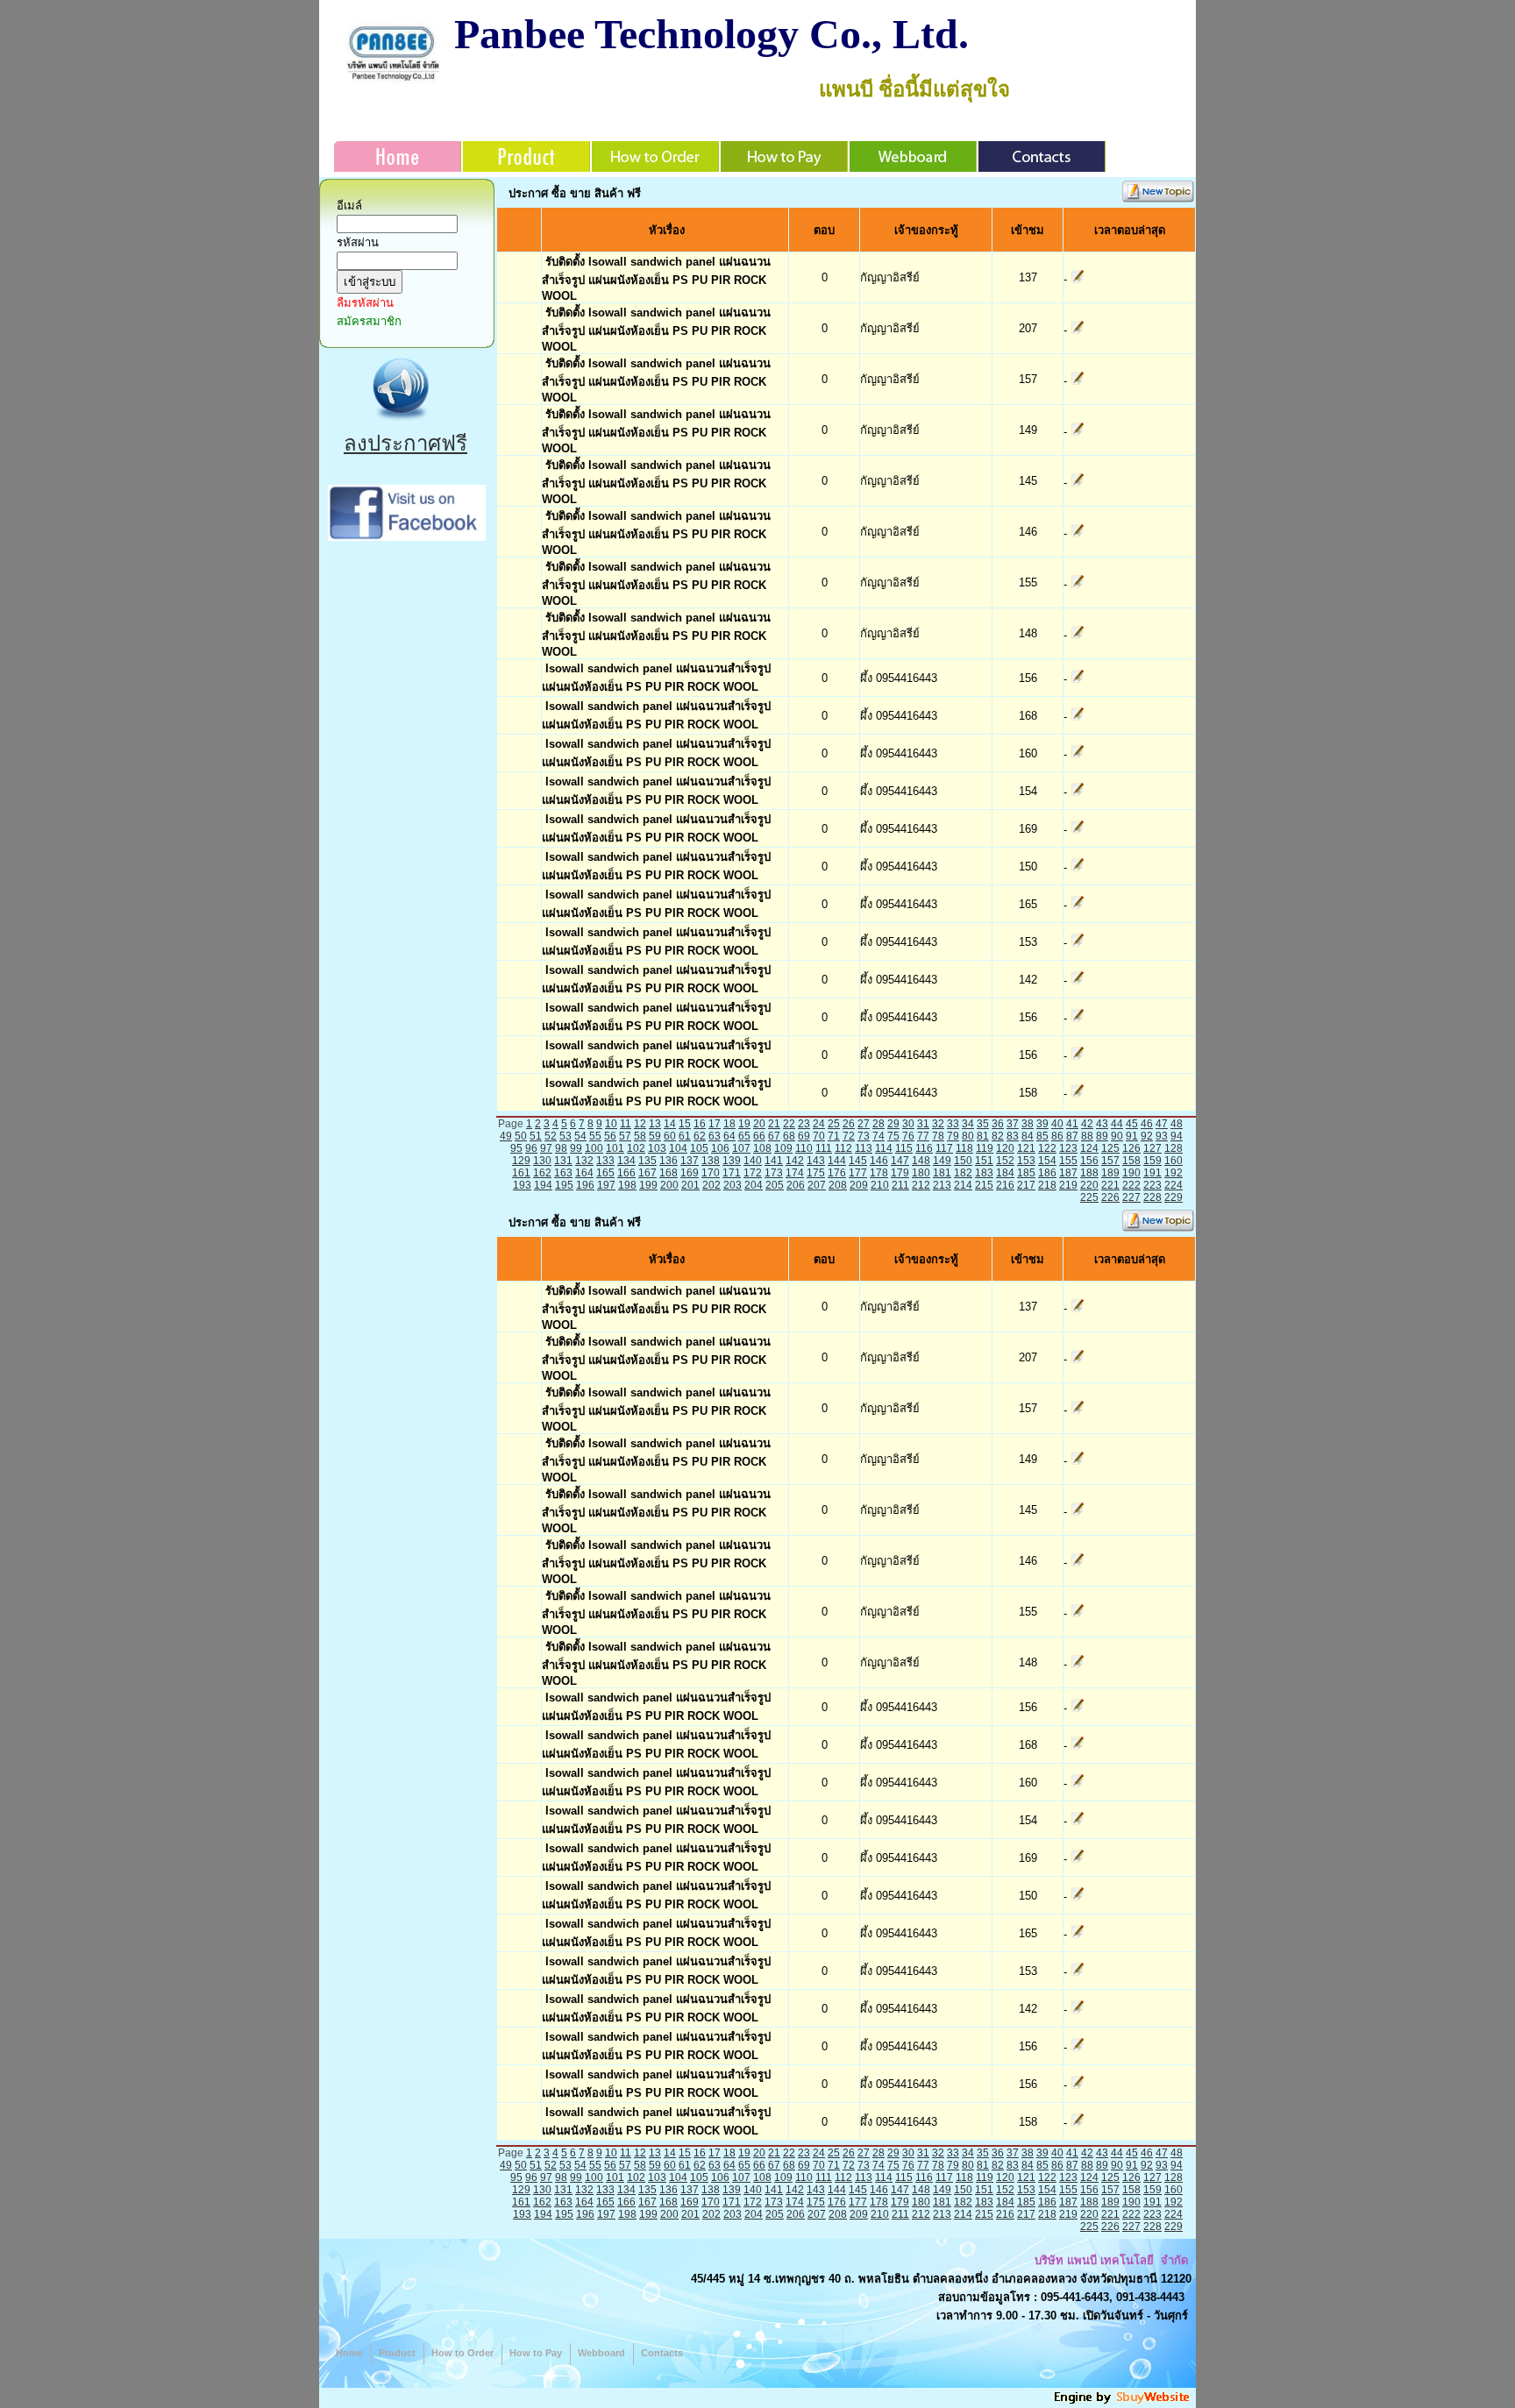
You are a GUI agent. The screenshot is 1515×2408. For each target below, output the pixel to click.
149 (942, 1161)
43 (1102, 1124)
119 (985, 1148)
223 (1152, 1185)
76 (908, 1136)
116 (924, 1148)
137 (690, 1161)
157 (1110, 1161)
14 (670, 1124)
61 (685, 1136)
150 (963, 1161)
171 (732, 1173)
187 (1068, 1173)
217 (1026, 1185)
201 (690, 1185)
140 (753, 1161)
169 (690, 1173)
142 (795, 1161)
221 (1110, 1185)
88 (1087, 1136)
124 (1089, 1148)
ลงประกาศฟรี (405, 443)
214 (963, 1185)
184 (1005, 1173)
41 (1072, 1124)
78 (938, 1136)
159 (1152, 1161)
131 (563, 1161)
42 (1087, 1124)
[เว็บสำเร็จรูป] (1123, 2401)
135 (647, 1161)
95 (516, 1148)
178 (879, 1173)
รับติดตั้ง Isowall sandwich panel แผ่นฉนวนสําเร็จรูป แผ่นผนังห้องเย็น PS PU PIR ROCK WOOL (656, 279)
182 (963, 1173)
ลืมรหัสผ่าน (365, 303)
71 (834, 1136)
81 (983, 1136)
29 (893, 1124)
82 (998, 1136)
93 (1162, 1136)
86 (1057, 1136)
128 (1174, 1148)
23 (804, 1124)
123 (1068, 1148)
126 (1131, 1148)
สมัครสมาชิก (369, 321)
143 (816, 1161)
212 (921, 1185)
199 (648, 1185)
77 (923, 1136)
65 (744, 1136)
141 (774, 1161)
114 (884, 1148)
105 (699, 1148)
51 (536, 1136)
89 (1102, 1136)
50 (521, 1136)
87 (1072, 1136)
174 (795, 1173)
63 (715, 1136)
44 (1117, 1124)
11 (626, 1124)
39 (1042, 1124)
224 (1174, 1185)
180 (921, 1173)
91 (1132, 1136)
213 (942, 1185)
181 (942, 1173)
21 (774, 1124)
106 (720, 1148)
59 (655, 1136)
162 (542, 1173)
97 (546, 1148)
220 (1089, 1185)
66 (759, 1136)
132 (584, 1161)
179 (900, 1173)
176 (837, 1173)
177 (858, 1173)
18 (729, 1124)
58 (640, 1136)
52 (551, 1136)
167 (647, 1173)
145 (858, 1161)
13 (655, 1124)
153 (1026, 1161)
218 (1047, 1185)
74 (878, 1136)
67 (774, 1136)
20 (759, 1124)
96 (531, 1148)
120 (1005, 1148)
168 (669, 1173)
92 (1147, 1136)
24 (819, 1124)
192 (1174, 1173)
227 (1131, 1197)
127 (1152, 1148)
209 (859, 1185)
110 (804, 1148)
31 (923, 1124)
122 (1047, 1148)
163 (563, 1173)
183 (984, 1173)
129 (521, 1161)
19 (744, 1124)
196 (585, 1185)
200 (669, 1185)
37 (1013, 1124)
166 (626, 1173)
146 (879, 1161)
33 (953, 1124)
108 (762, 1148)
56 (610, 1136)
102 (636, 1148)
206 (796, 1185)
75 (893, 1136)
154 (1047, 1161)
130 (542, 1161)
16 (700, 1124)
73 (864, 1136)
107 (741, 1148)
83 (1013, 1136)
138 (711, 1161)
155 (1068, 1161)
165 (605, 1173)
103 (657, 1148)
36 (998, 1124)
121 (1026, 1148)
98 (561, 1148)
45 (1132, 1124)
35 (983, 1124)
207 (817, 1185)
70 (819, 1136)
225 (1089, 1197)
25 (834, 1124)
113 (864, 1148)
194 (543, 1185)
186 (1047, 1173)
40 (1057, 1124)
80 (968, 1136)
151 (984, 1161)
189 (1110, 1173)
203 (733, 1185)
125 (1110, 1148)
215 (984, 1185)
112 (843, 1148)
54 (580, 1136)
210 (880, 1185)
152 (1005, 1161)
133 (605, 1161)
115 (904, 1148)
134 (626, 1161)
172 (753, 1173)
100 (594, 1148)
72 (849, 1136)
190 (1131, 1173)
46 (1147, 1124)
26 (849, 1124)
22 (789, 1124)
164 (584, 1173)
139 (732, 1161)
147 (900, 1161)
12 (640, 1124)
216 (1005, 1185)
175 (816, 1173)
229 (1174, 1197)
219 (1068, 1185)
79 (953, 1136)
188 (1089, 1173)
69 (804, 1136)
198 (627, 1185)
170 (711, 1173)
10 (611, 1124)
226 (1110, 1197)
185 (1026, 1173)
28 (878, 1124)
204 (754, 1185)
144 (837, 1161)
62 (700, 1136)
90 (1117, 1136)
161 (521, 1173)
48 (1177, 1124)
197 (606, 1185)
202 (711, 1185)
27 (864, 1124)
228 (1152, 1197)
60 (670, 1136)
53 (565, 1136)
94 (1177, 1136)
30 (908, 1124)
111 (824, 1148)
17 (715, 1124)
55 (595, 1136)
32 (938, 1124)
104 (678, 1148)
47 (1162, 1124)
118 (964, 1148)
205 (775, 1185)
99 (576, 1148)
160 (1174, 1161)
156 (1089, 1161)
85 (1042, 1136)
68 (789, 1136)
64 (729, 1136)
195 (564, 1185)
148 (921, 1161)
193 (522, 1185)
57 (625, 1136)
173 (774, 1173)
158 (1131, 1161)
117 (944, 1148)
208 (838, 1185)
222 (1131, 1185)
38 (1028, 1124)
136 (669, 1161)
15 (685, 1124)
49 (506, 1136)
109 (783, 1148)
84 (1028, 1136)
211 (900, 1185)
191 (1152, 1173)
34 (968, 1124)
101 (615, 1148)
